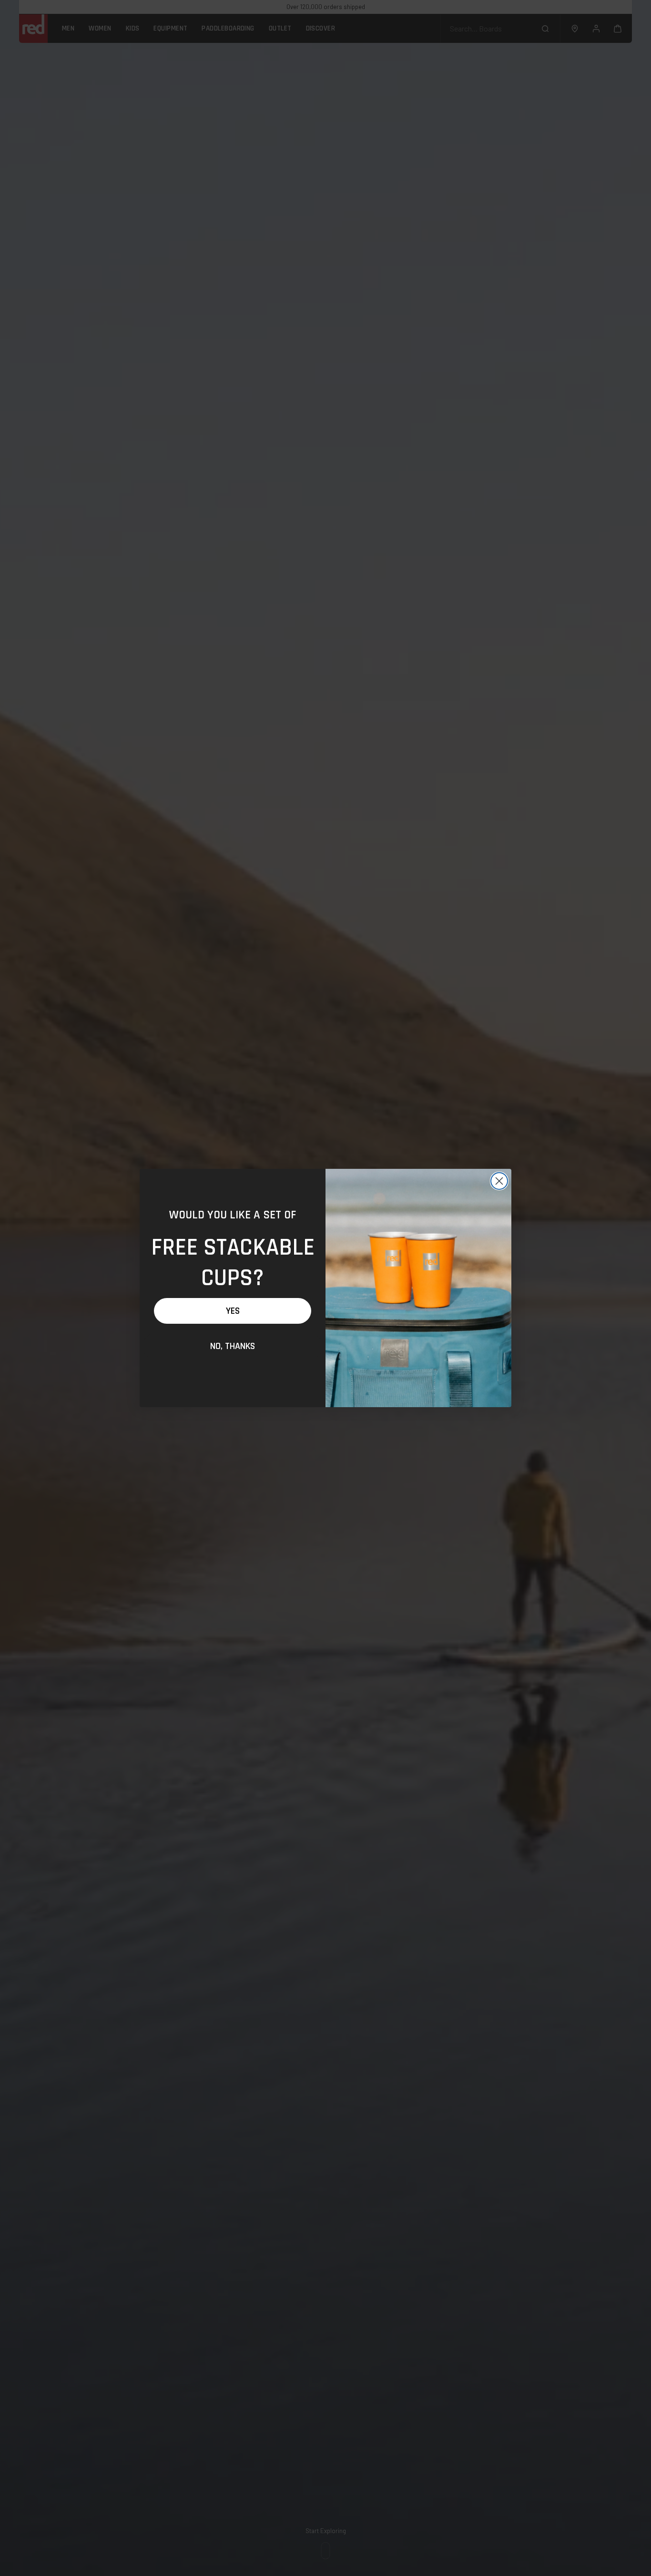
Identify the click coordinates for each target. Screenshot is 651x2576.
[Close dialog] (499, 1181)
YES (233, 1311)
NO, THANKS (233, 1346)
